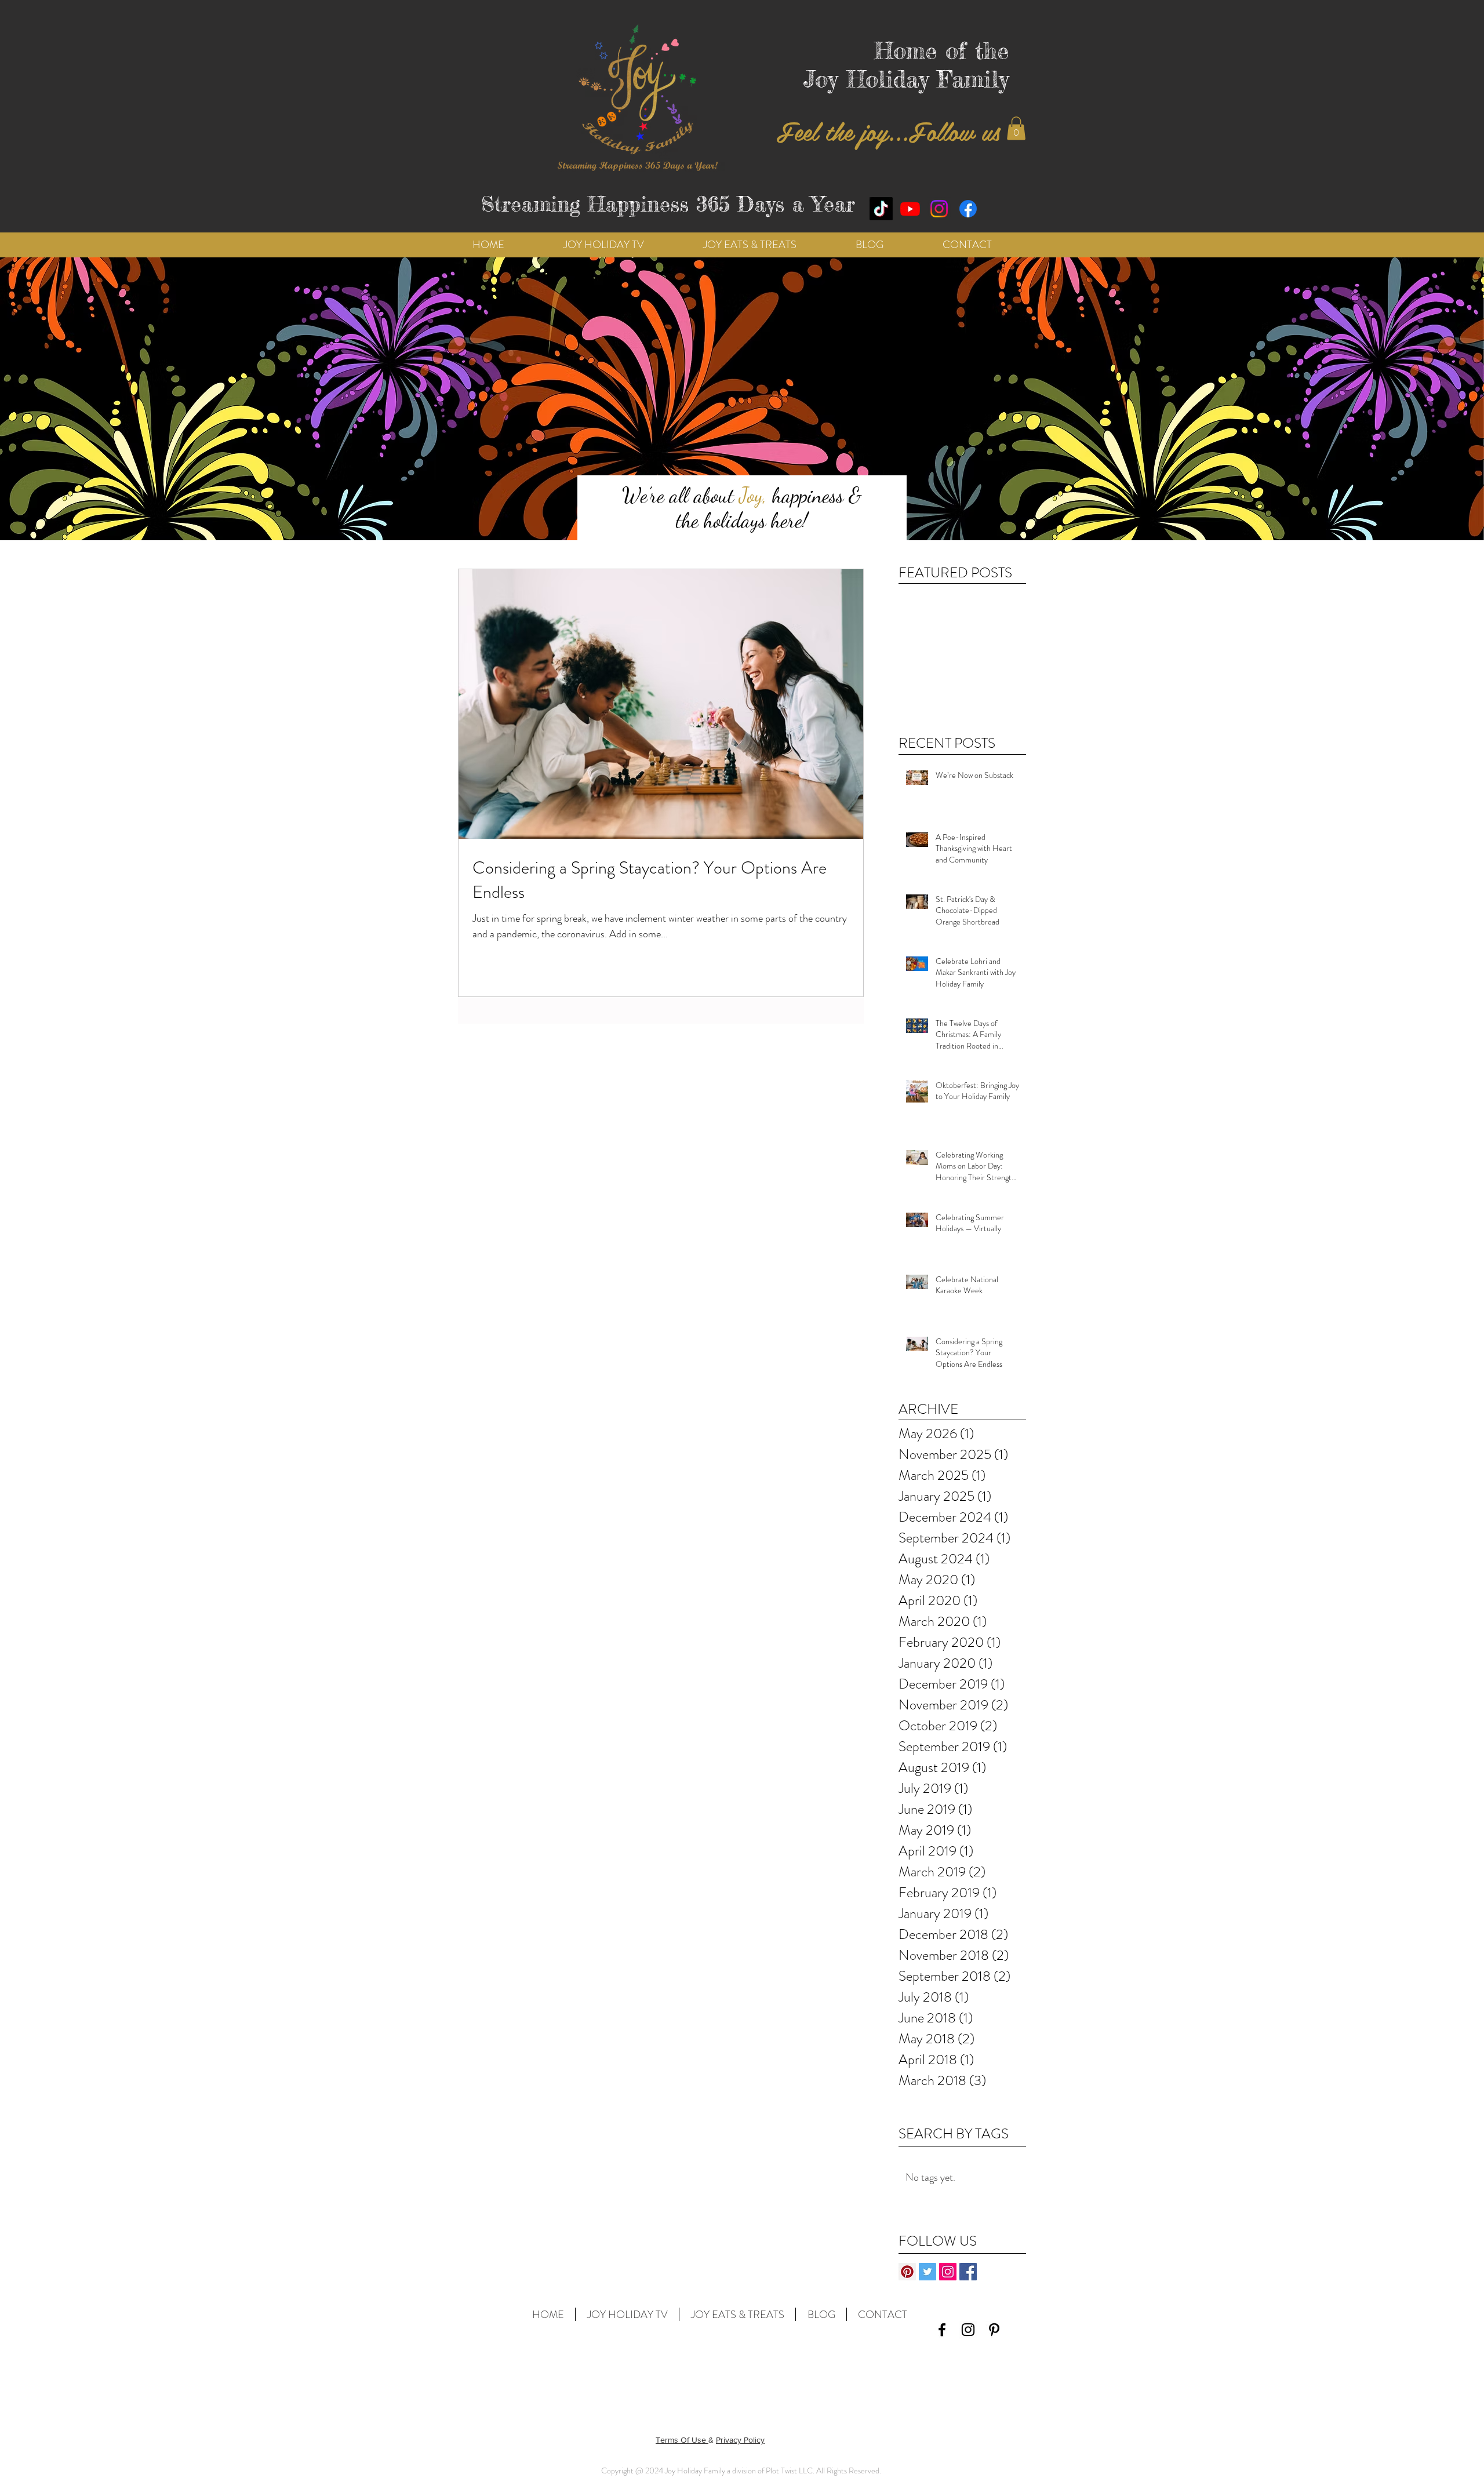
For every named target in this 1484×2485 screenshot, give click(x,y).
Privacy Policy (740, 2440)
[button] (1016, 128)
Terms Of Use (682, 2440)
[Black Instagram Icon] (968, 2330)
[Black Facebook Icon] (942, 2330)
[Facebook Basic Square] (968, 2272)
